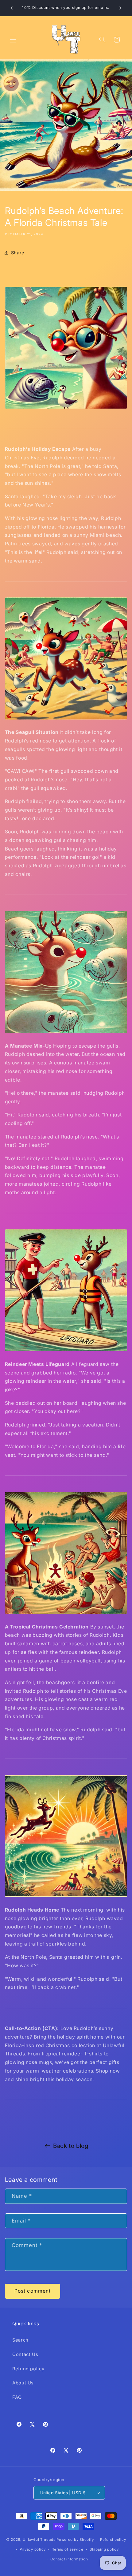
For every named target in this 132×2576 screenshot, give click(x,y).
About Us (23, 2383)
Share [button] (18, 253)
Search (20, 2340)
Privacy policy (33, 2549)
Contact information (69, 2559)
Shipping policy (104, 2549)
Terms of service (68, 2549)
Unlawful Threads (39, 2540)
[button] (13, 39)
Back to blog (71, 2146)
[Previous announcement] (12, 8)
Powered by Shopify (75, 2540)
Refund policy (28, 2369)
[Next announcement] (120, 8)
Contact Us (25, 2354)
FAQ (17, 2397)
